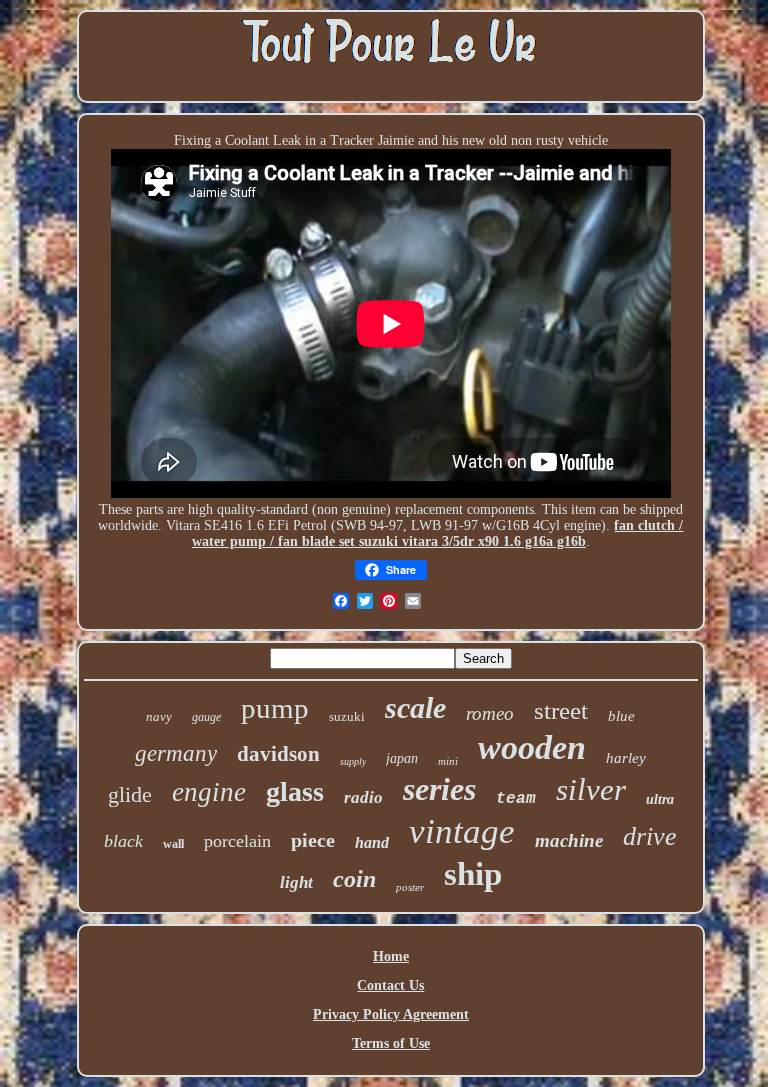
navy (159, 716)
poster (410, 887)
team (516, 799)
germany (176, 753)
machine (569, 840)
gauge (206, 717)
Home (391, 956)
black (123, 841)
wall (173, 844)
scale (415, 707)
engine (209, 792)
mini (448, 761)
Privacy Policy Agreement (391, 1014)
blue (621, 716)
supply (353, 761)
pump (275, 708)
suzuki (347, 716)
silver (591, 789)
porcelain (237, 841)
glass (295, 791)
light (296, 882)
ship (473, 874)
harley (626, 758)
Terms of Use (391, 1043)
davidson (278, 754)
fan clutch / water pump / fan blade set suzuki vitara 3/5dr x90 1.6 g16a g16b (438, 533)
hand (372, 842)
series (439, 789)
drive (650, 836)
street (561, 710)
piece (313, 840)
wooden (532, 747)
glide (130, 794)
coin (354, 879)
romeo (490, 713)
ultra (660, 799)
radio (363, 797)
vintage (462, 831)
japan (402, 758)
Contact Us (390, 985)
